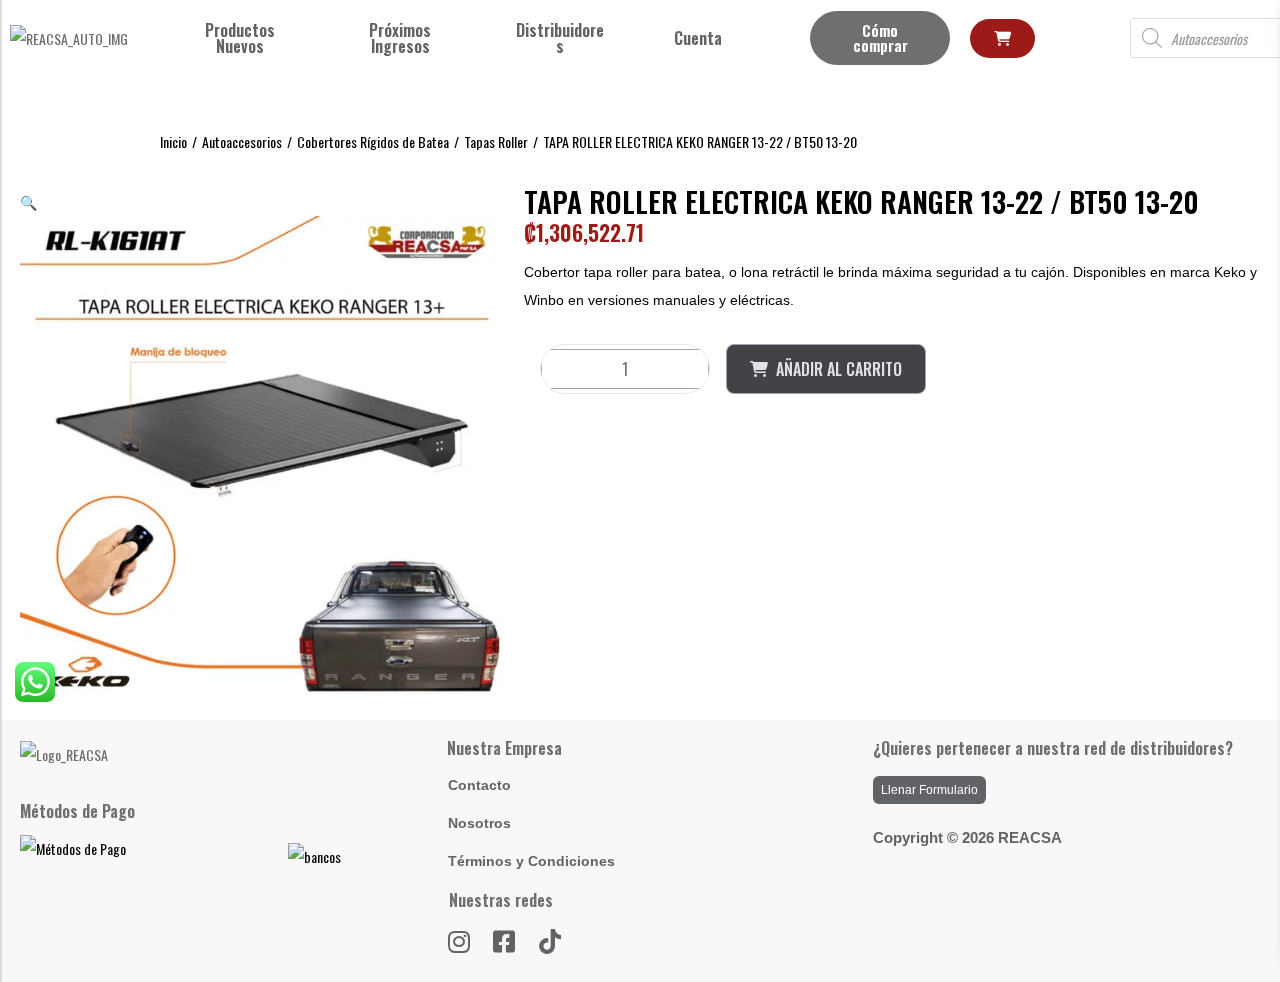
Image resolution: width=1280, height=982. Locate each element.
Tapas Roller (496, 141)
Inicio (173, 141)
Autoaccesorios (242, 141)
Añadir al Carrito (839, 369)
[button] (28, 201)
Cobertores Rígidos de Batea (373, 141)
